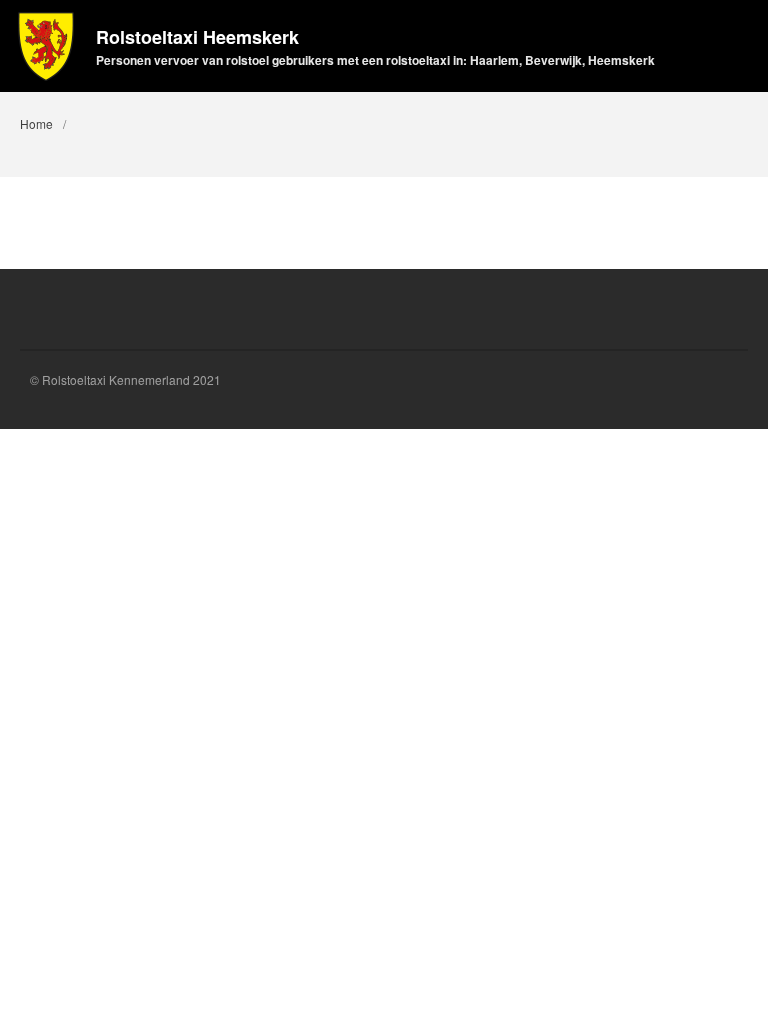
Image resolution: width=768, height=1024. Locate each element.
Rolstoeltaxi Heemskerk (197, 37)
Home (36, 123)
